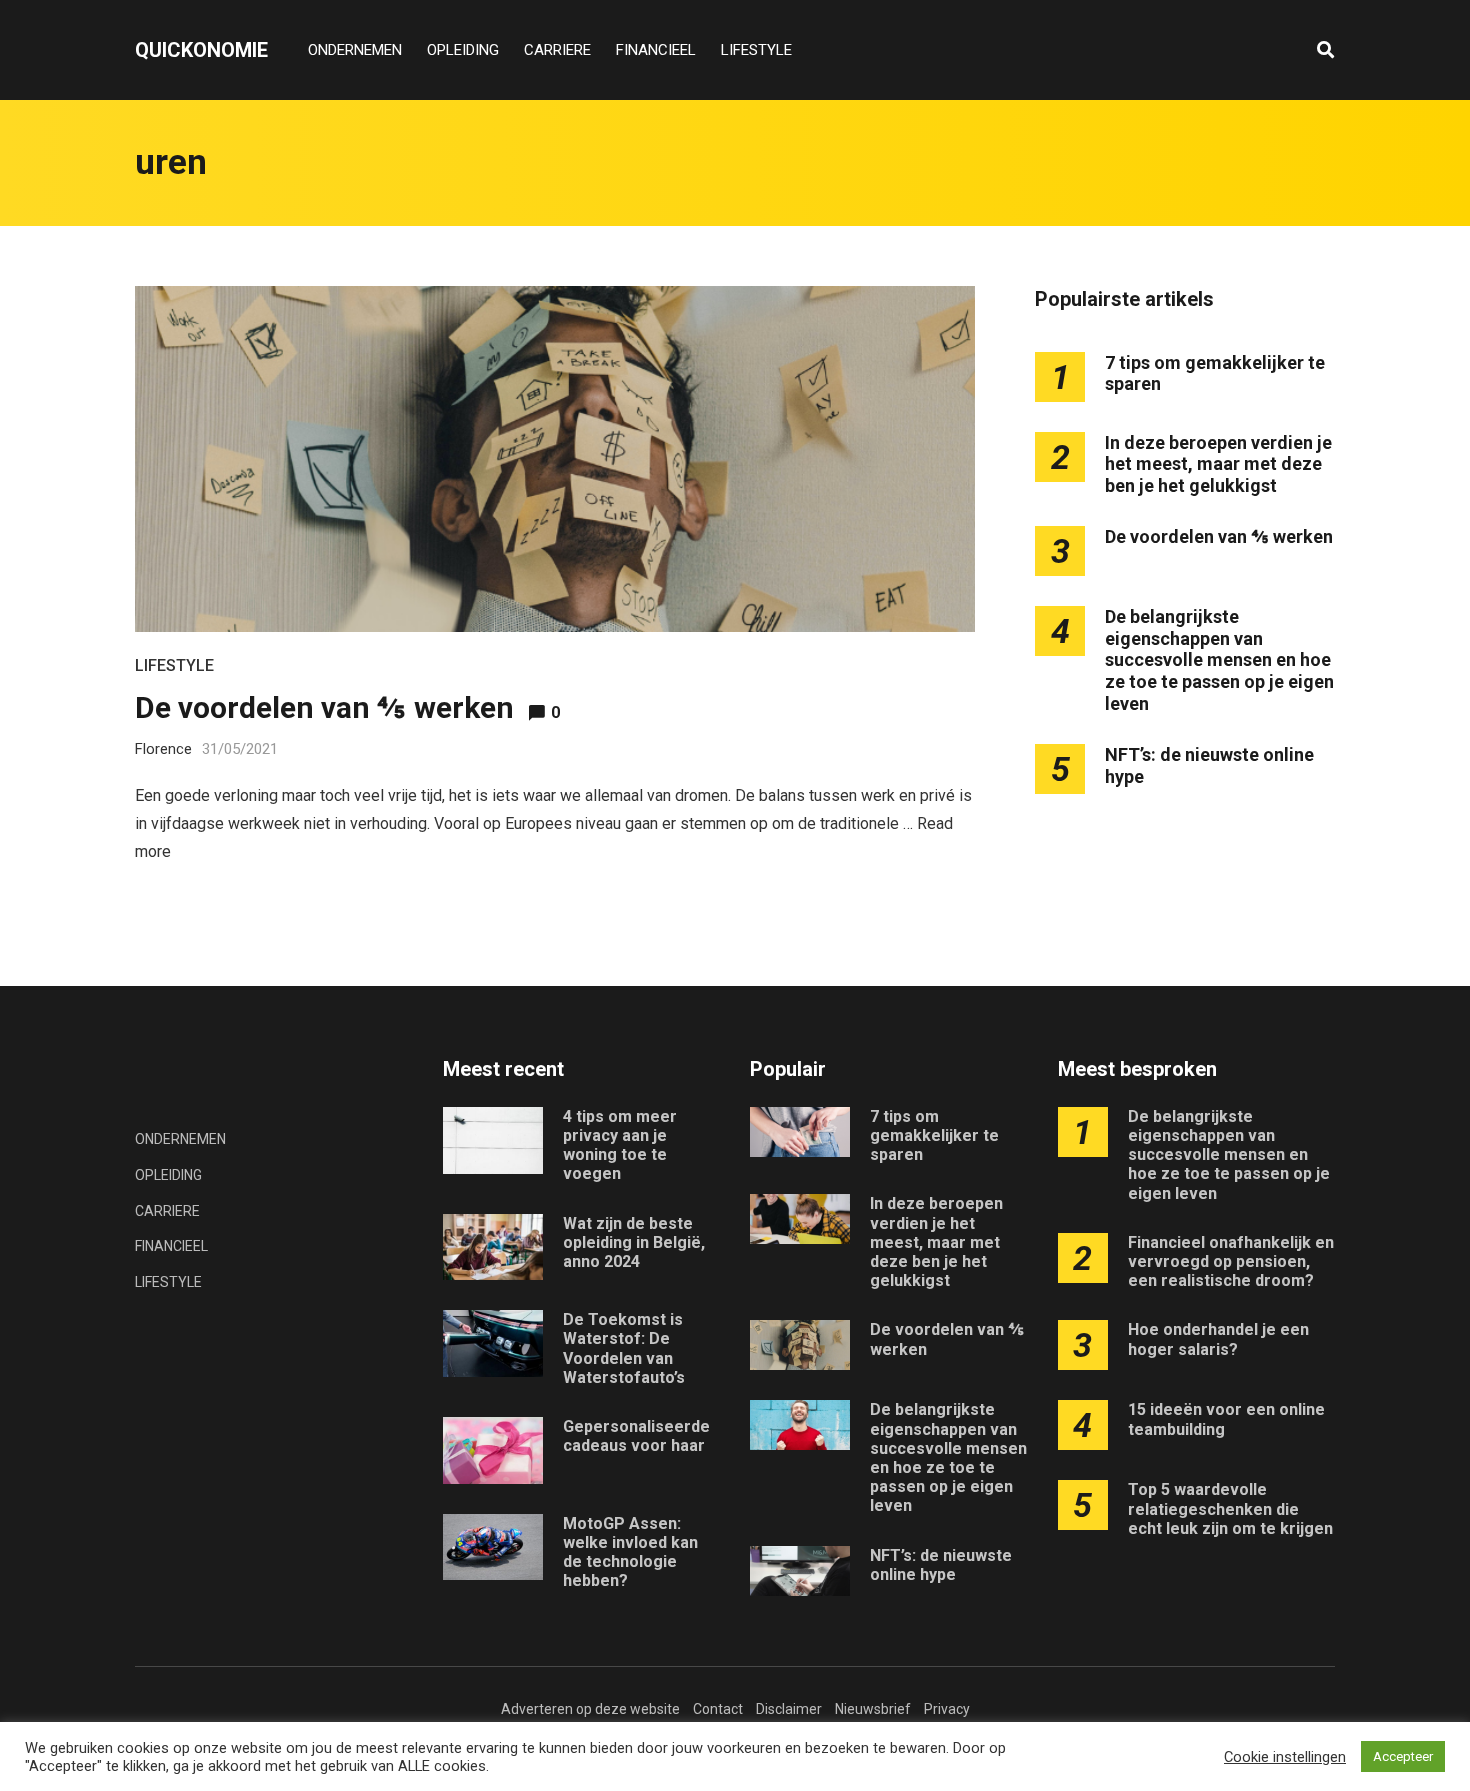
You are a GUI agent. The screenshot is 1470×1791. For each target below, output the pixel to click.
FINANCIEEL (656, 50)
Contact (718, 1709)
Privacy (947, 1709)
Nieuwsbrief (873, 1709)
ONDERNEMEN (355, 50)
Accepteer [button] (1403, 1756)
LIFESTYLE (756, 50)
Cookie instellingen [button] (1285, 1757)
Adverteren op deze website (590, 1709)
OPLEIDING (463, 50)
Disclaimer (789, 1709)
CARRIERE (557, 50)
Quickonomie (201, 50)
